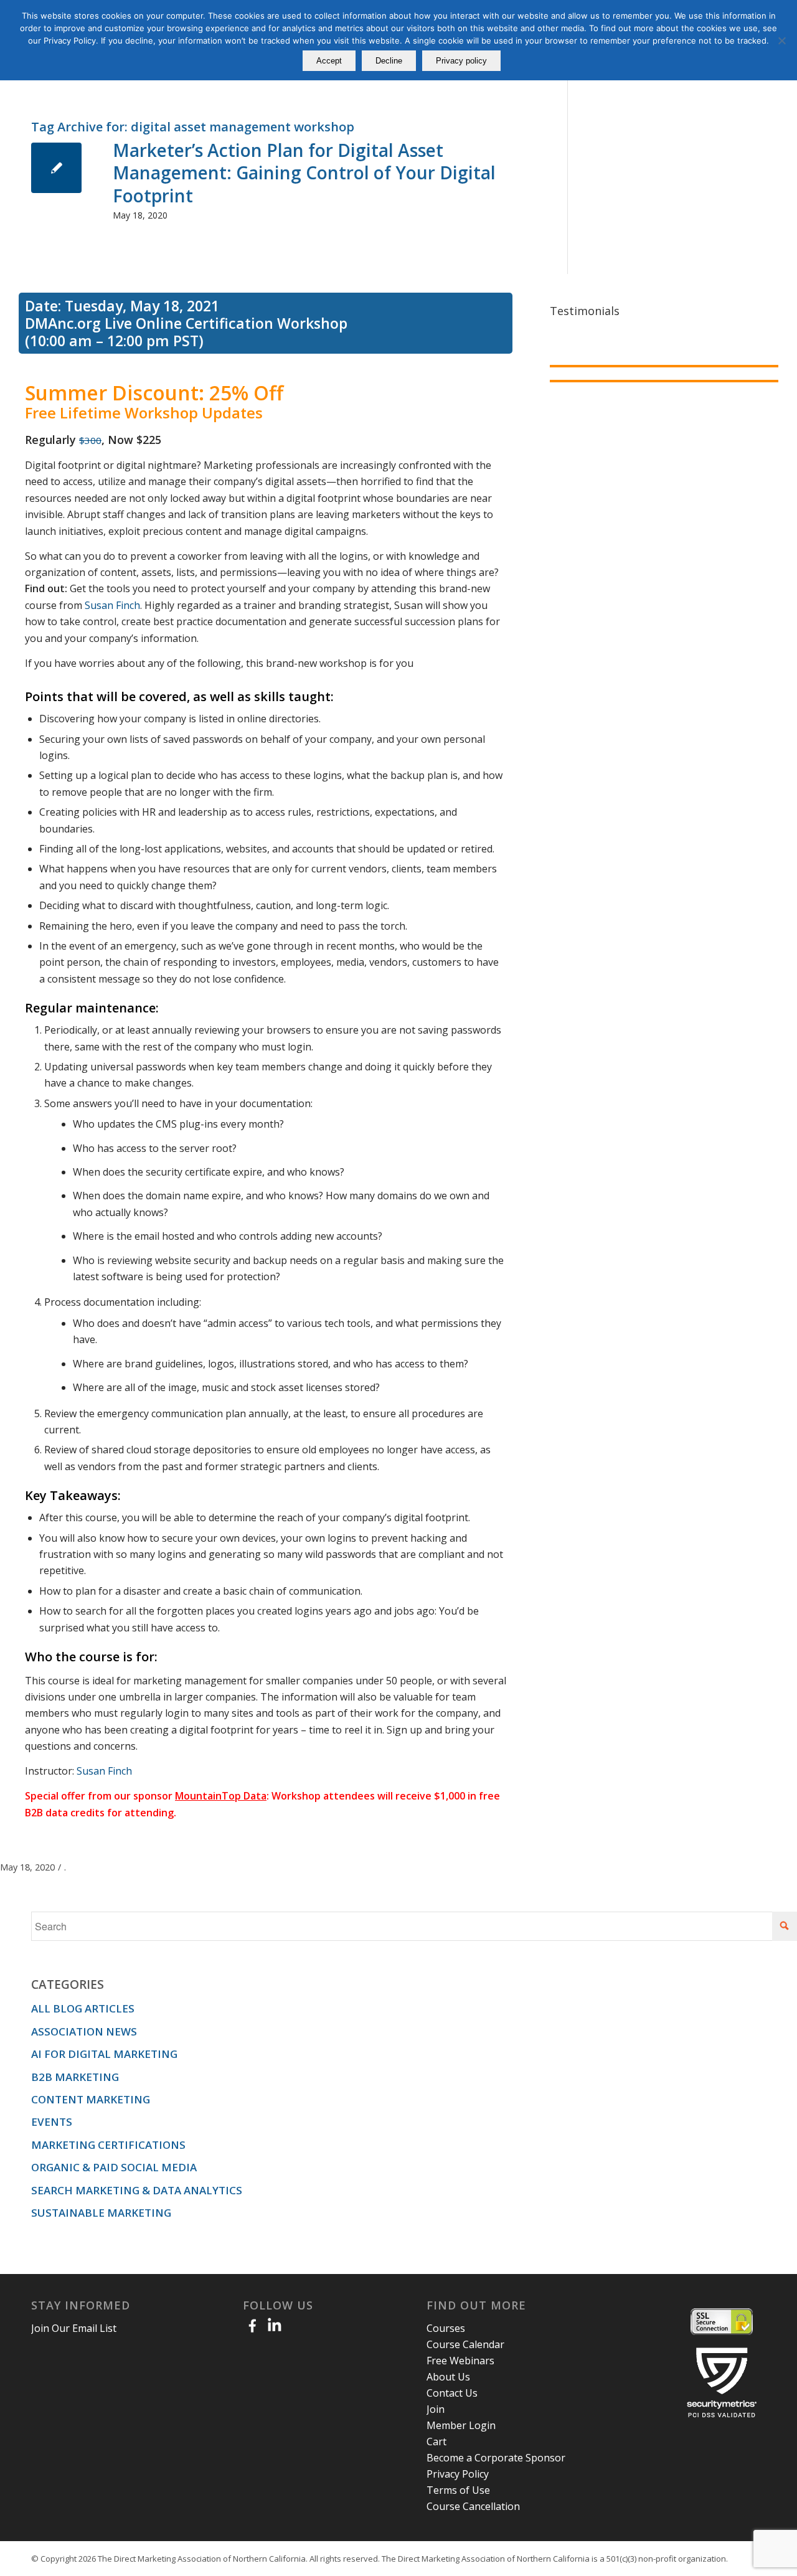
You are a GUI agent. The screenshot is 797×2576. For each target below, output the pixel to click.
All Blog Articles (83, 2008)
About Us (448, 2377)
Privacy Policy (458, 2474)
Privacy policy (461, 61)
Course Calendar (465, 2344)
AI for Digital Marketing (104, 2054)
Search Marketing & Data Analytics (137, 2190)
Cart (436, 2442)
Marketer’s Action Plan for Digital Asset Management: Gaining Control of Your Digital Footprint (304, 173)
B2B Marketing (75, 2077)
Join (436, 2409)
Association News (84, 2031)
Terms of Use (458, 2490)
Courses (446, 2328)
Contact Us (452, 2393)
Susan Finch (112, 605)
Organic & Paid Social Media (114, 2167)
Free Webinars (460, 2361)
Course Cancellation (473, 2506)
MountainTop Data (221, 1796)
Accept (329, 61)
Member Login (461, 2425)
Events (52, 2122)
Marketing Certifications (108, 2145)
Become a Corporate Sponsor (496, 2458)
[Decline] (781, 40)
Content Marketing (91, 2099)
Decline (389, 61)
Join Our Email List (74, 2328)
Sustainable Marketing (101, 2213)
